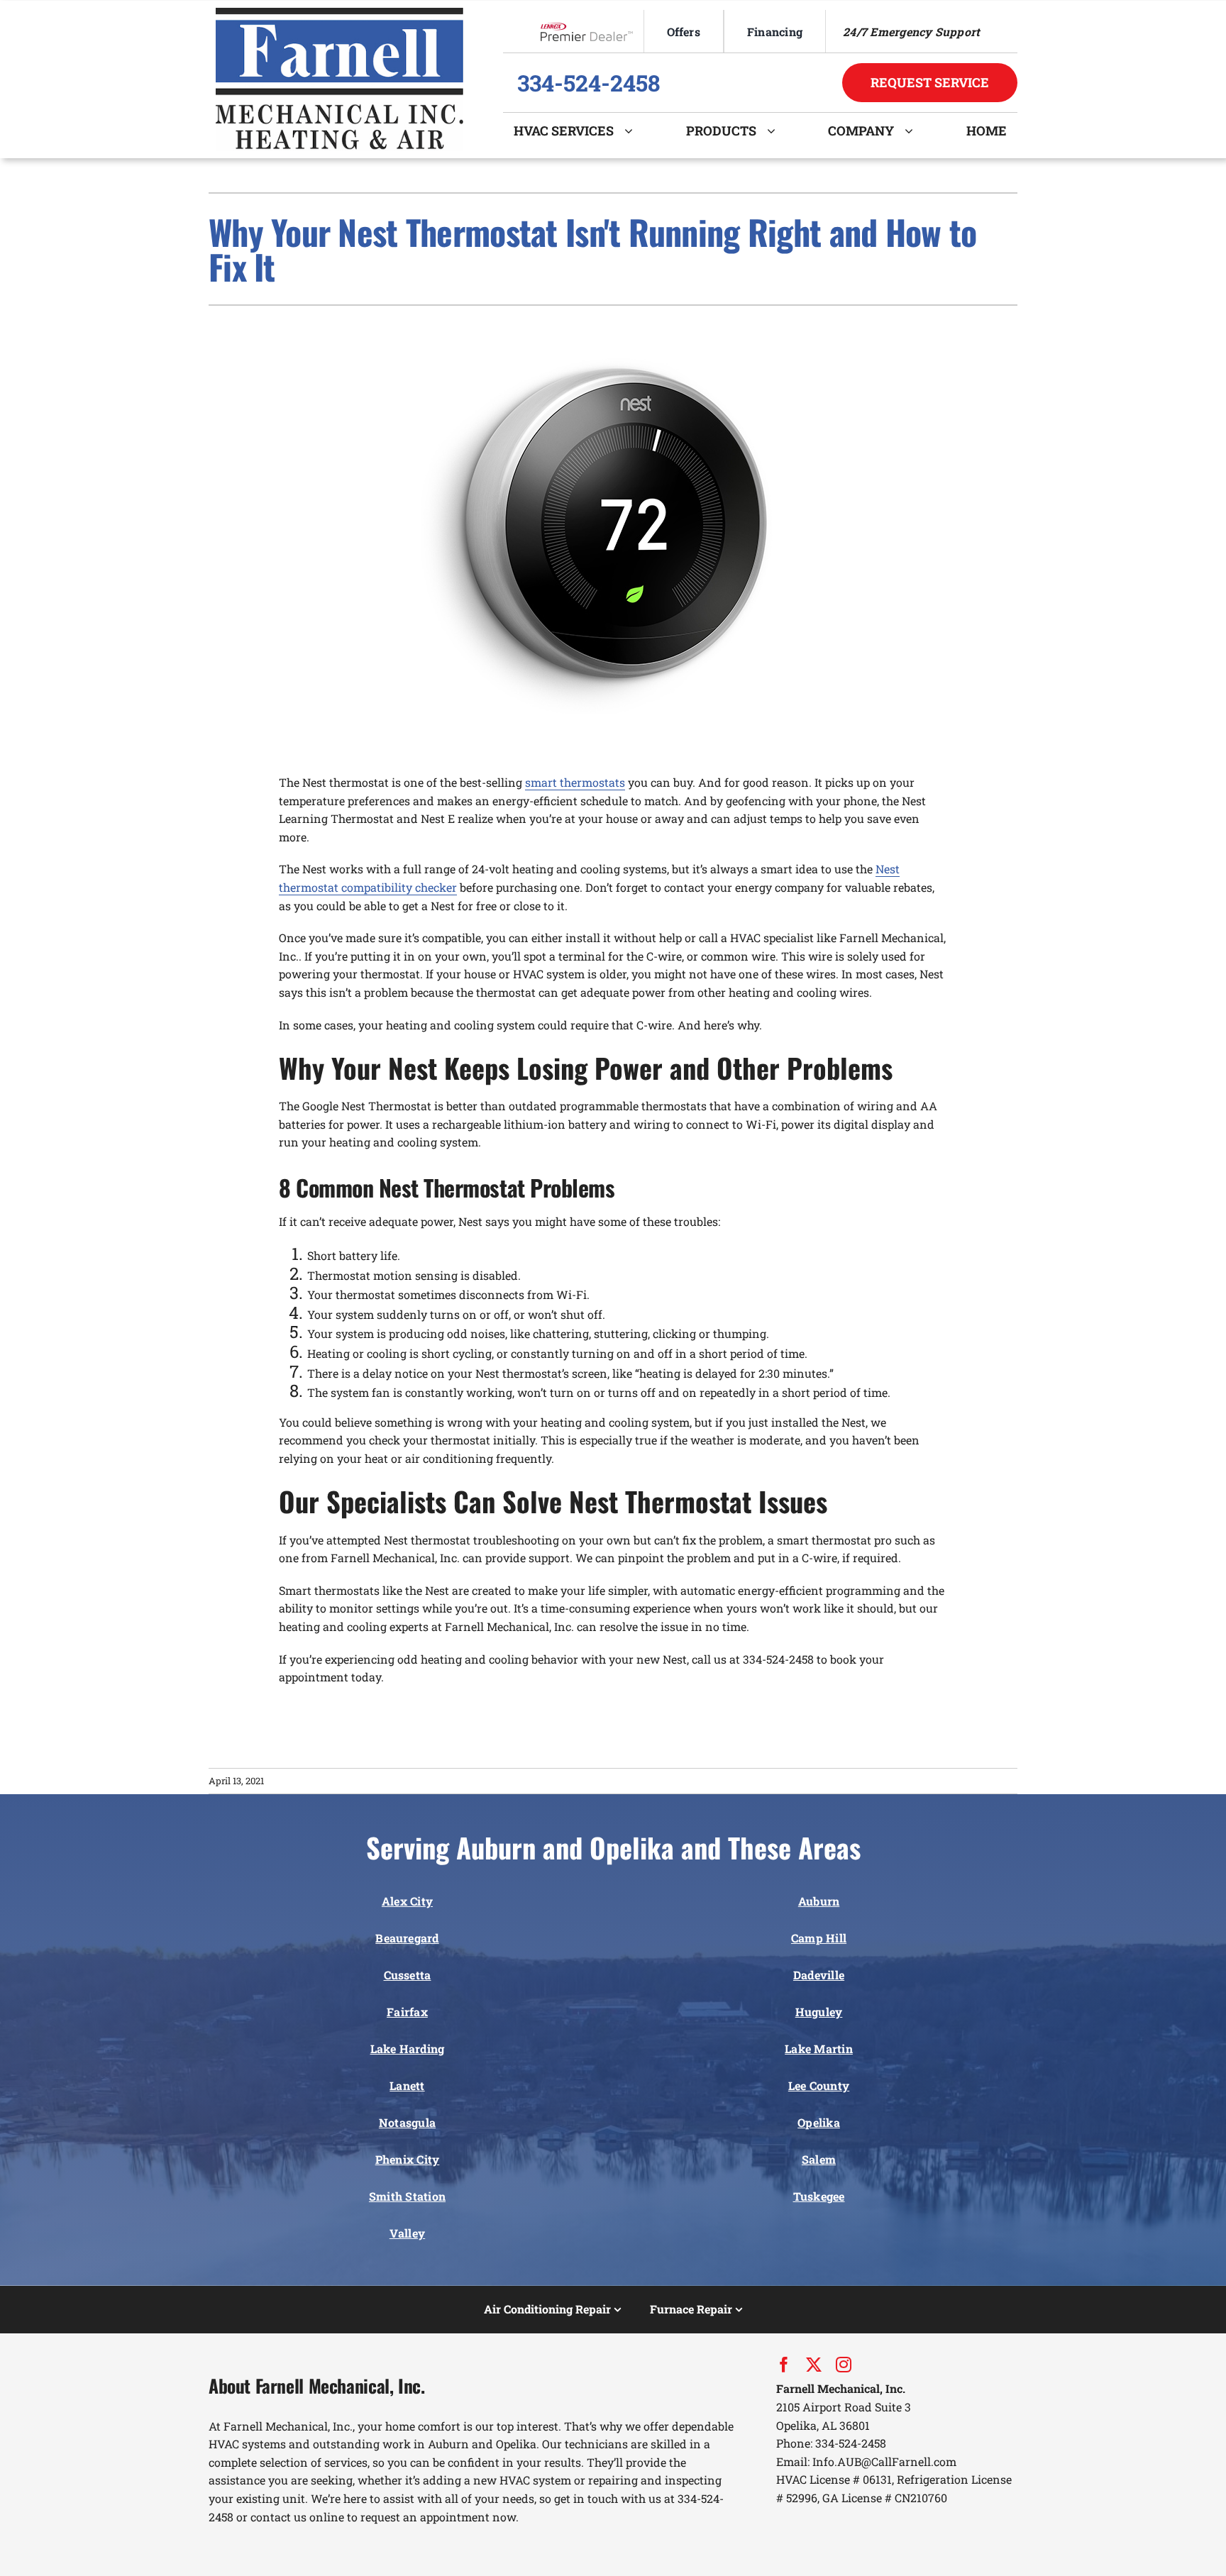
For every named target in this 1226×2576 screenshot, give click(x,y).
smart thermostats (575, 782)
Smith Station (407, 2196)
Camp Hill (819, 1938)
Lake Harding (408, 2049)
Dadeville (819, 1975)
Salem (819, 2159)
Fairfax (407, 2012)
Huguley (819, 2012)
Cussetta (408, 1975)
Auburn (819, 1901)
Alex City (407, 1901)
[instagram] (844, 2365)
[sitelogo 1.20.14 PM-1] (339, 13)
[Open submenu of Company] (914, 131)
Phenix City (408, 2159)
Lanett (407, 2085)
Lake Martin (819, 2049)
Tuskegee (819, 2196)
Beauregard (407, 1938)
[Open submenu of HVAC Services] (634, 131)
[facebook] (784, 2365)
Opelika (819, 2122)
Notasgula (407, 2122)
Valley (407, 2233)
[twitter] (814, 2365)
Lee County (819, 2085)
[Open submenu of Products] (777, 131)
